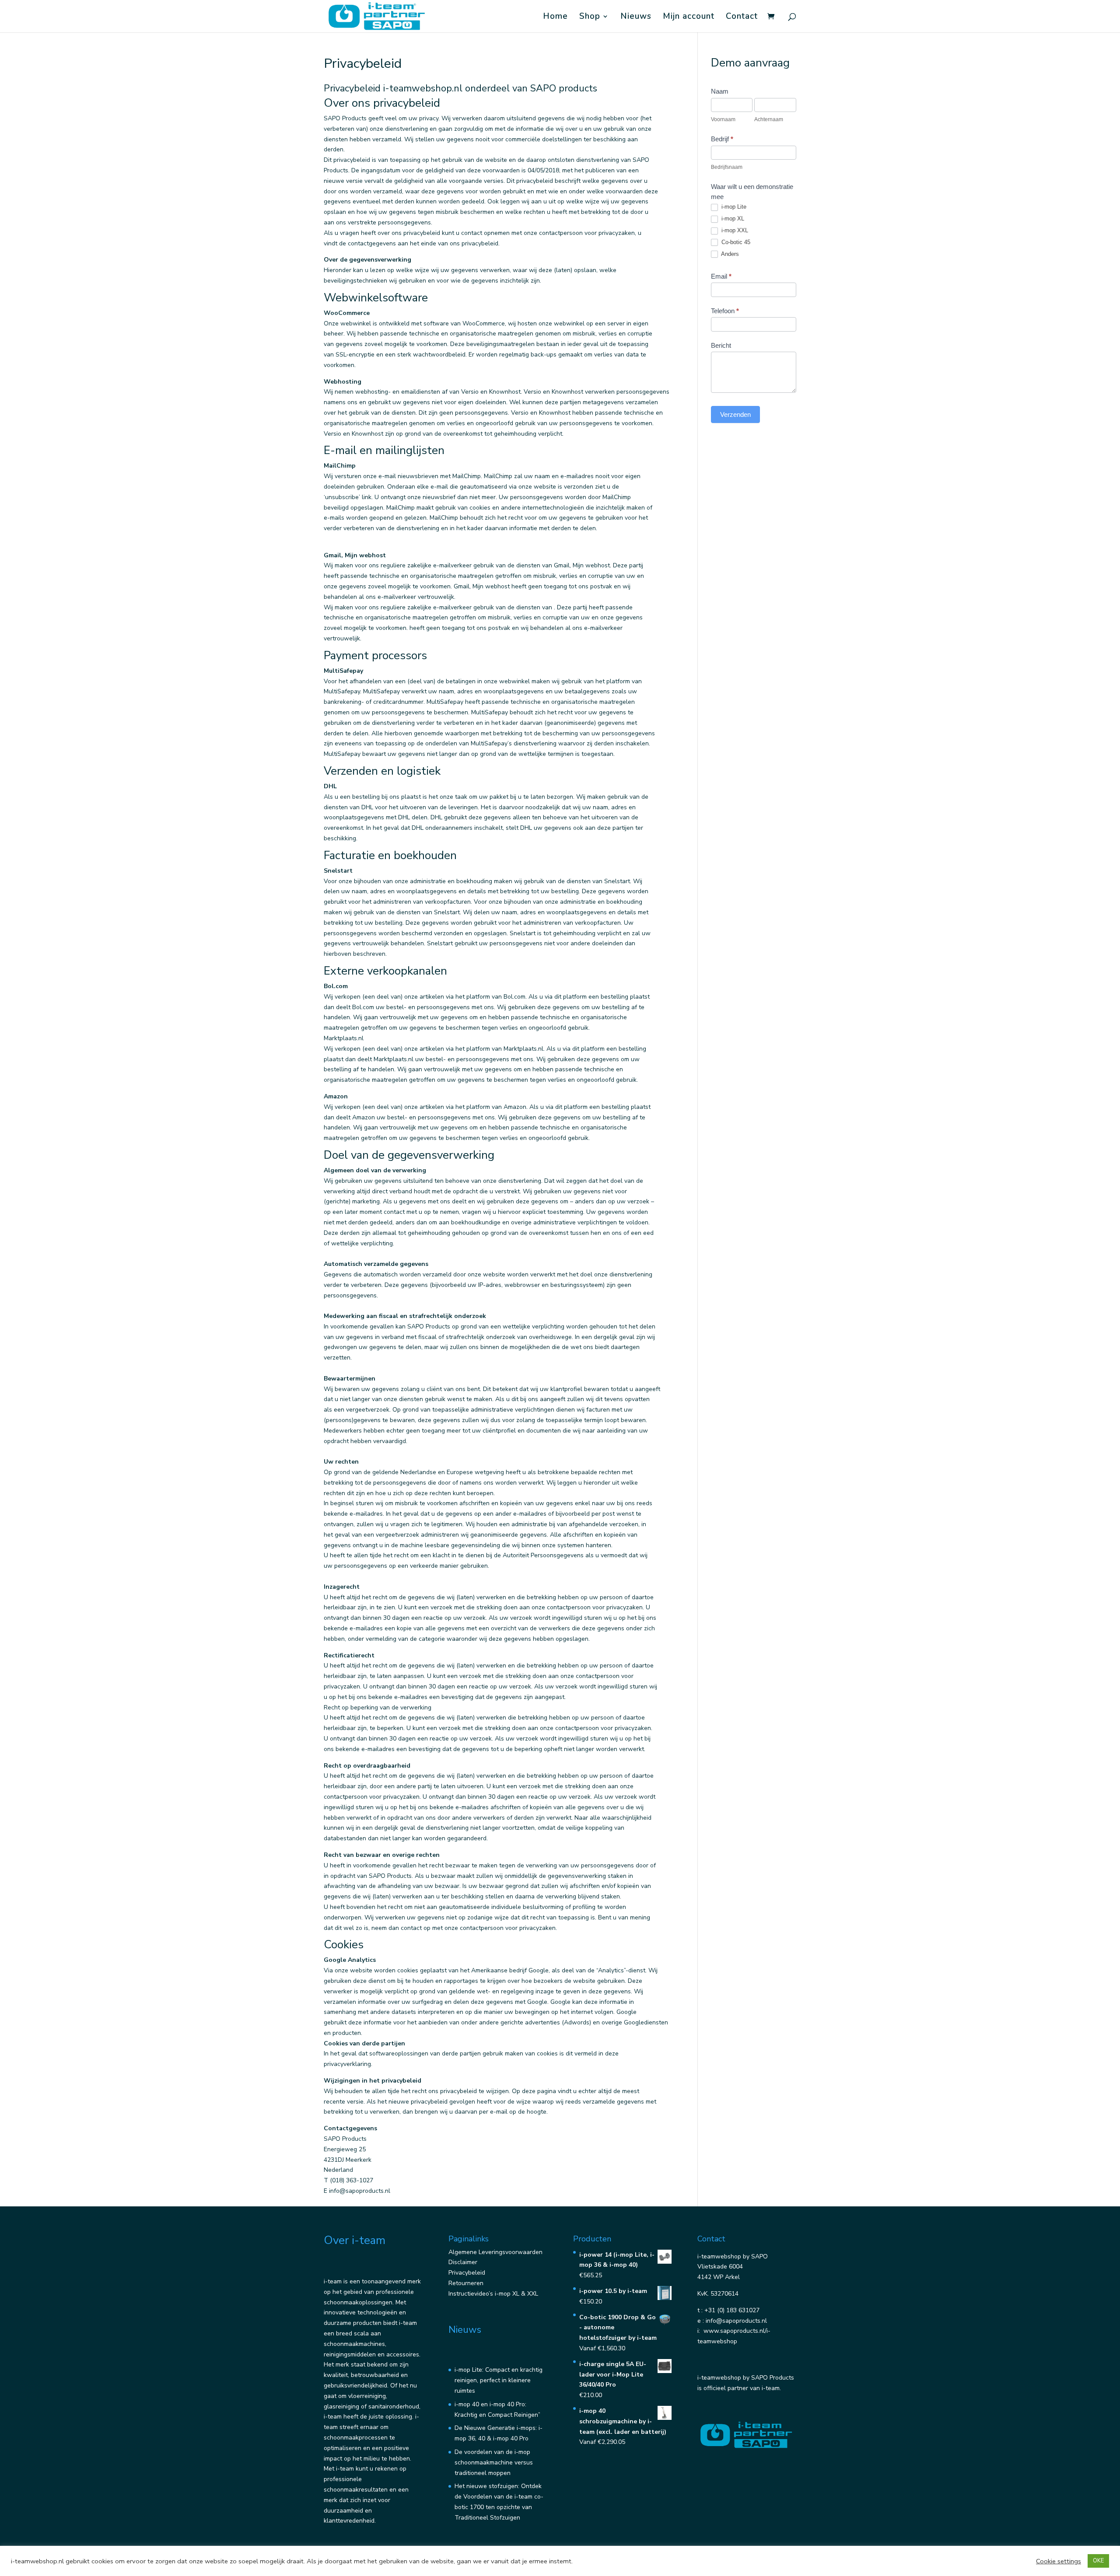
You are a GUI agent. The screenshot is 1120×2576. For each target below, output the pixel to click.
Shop (590, 17)
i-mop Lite (733, 207)
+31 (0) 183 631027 (732, 2310)
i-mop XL (732, 218)
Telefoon (725, 311)
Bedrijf (722, 139)
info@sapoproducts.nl (736, 2321)
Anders (729, 254)
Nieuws (636, 17)
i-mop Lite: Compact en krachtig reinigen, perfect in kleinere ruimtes (499, 2380)
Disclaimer (463, 2262)
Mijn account (689, 17)
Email (721, 276)
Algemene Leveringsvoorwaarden (495, 2252)
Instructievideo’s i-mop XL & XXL (493, 2294)
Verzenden (735, 414)
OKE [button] (1098, 2561)
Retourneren (466, 2283)
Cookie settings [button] (1059, 2561)
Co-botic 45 (735, 242)
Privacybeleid (467, 2273)
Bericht (721, 345)
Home (555, 17)
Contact (742, 17)
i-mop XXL (734, 230)
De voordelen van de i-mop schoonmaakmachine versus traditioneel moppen (494, 2462)
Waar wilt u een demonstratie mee (752, 192)
